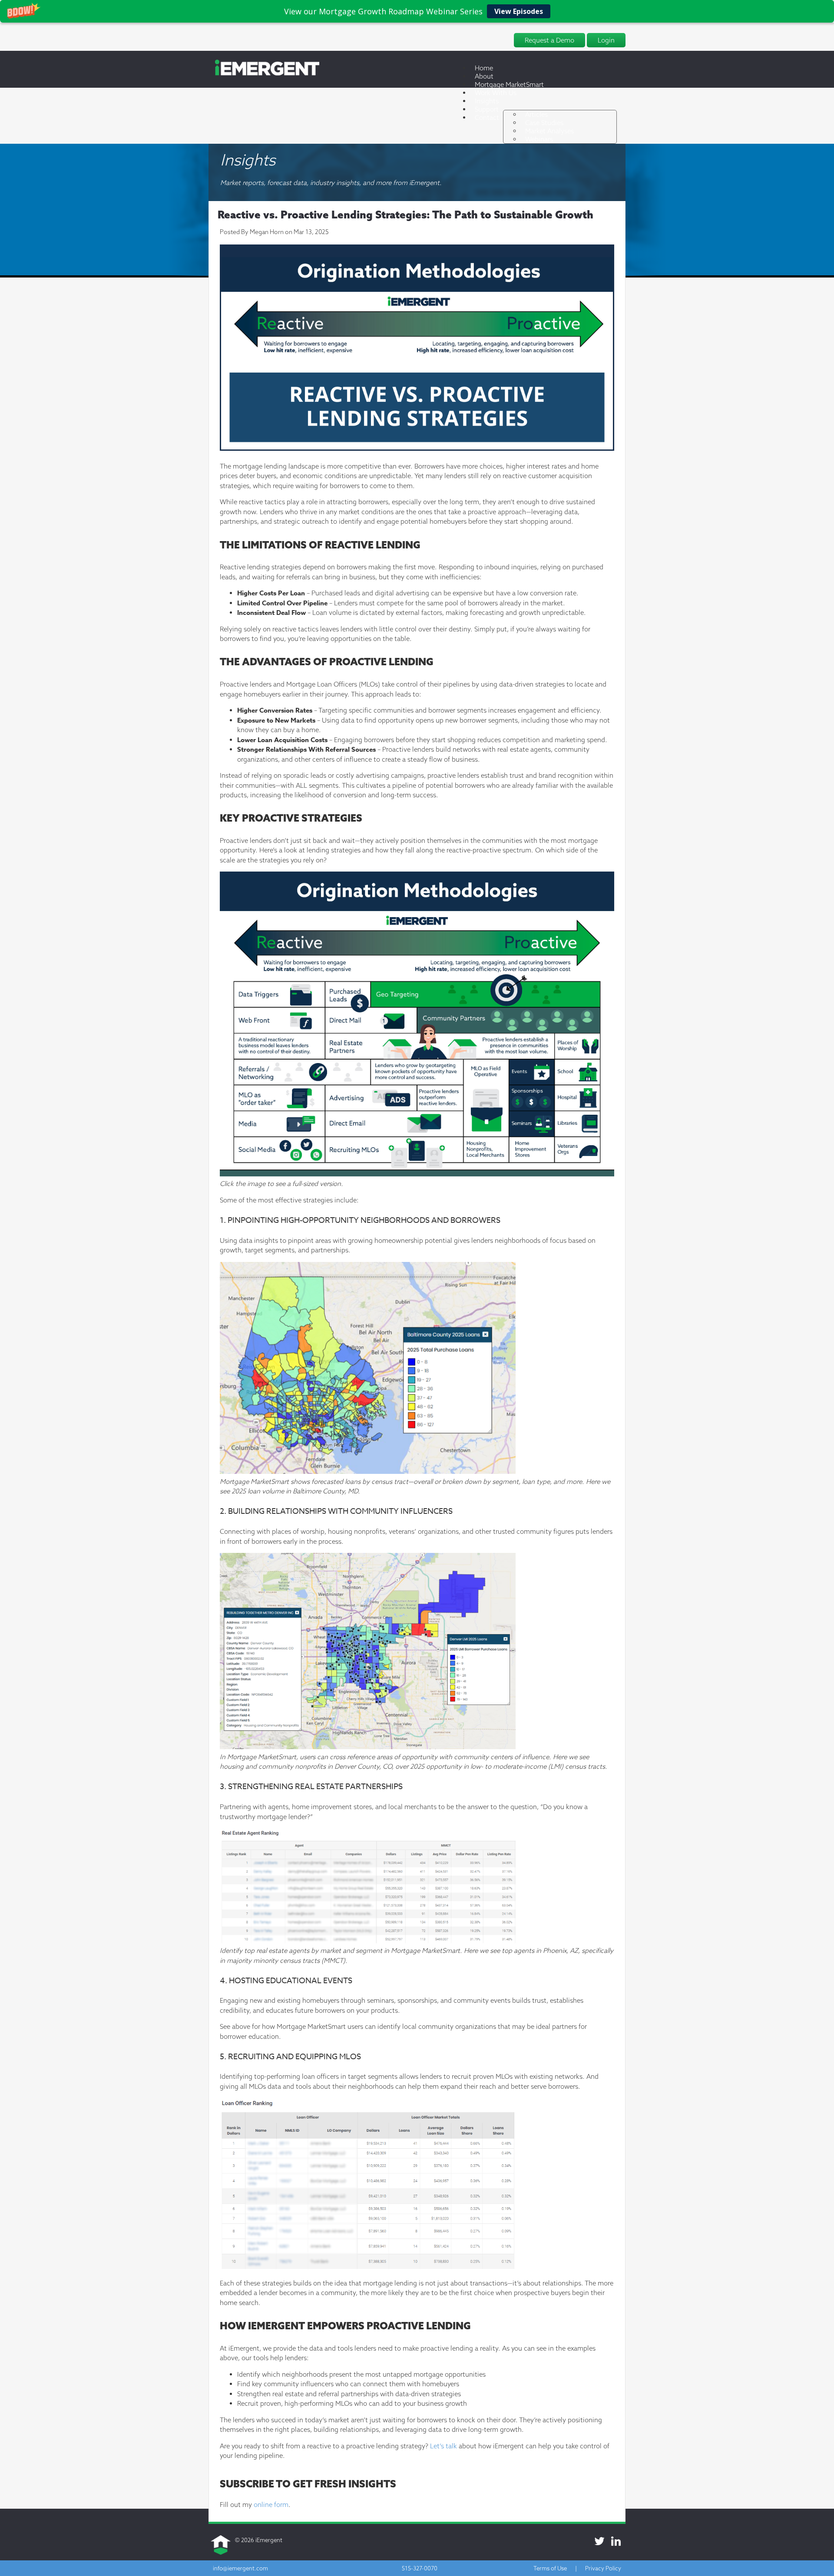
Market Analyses (549, 131)
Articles (536, 114)
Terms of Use (550, 2568)
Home (484, 68)
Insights (487, 101)
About (484, 76)
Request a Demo (549, 40)
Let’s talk (443, 2446)
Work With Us (496, 93)
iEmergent (269, 2540)
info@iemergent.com (240, 2568)
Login (606, 40)
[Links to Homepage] (264, 74)
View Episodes (519, 11)
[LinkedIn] (616, 2541)
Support (487, 109)
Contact (487, 117)
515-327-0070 (420, 2568)
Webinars (539, 139)
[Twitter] (599, 2541)
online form (271, 2505)
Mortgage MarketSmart (509, 84)
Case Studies (544, 123)
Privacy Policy (603, 2568)
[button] (417, 11)
